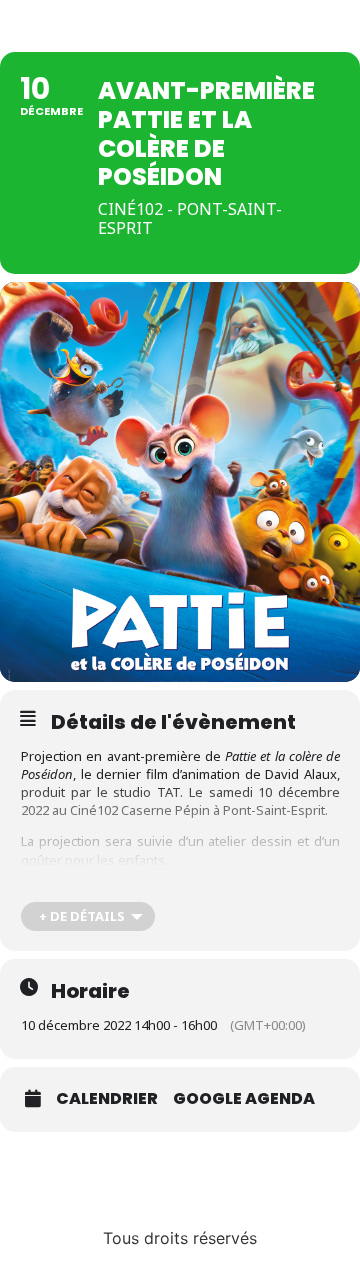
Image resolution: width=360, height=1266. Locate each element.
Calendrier (107, 1099)
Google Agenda (244, 1099)
